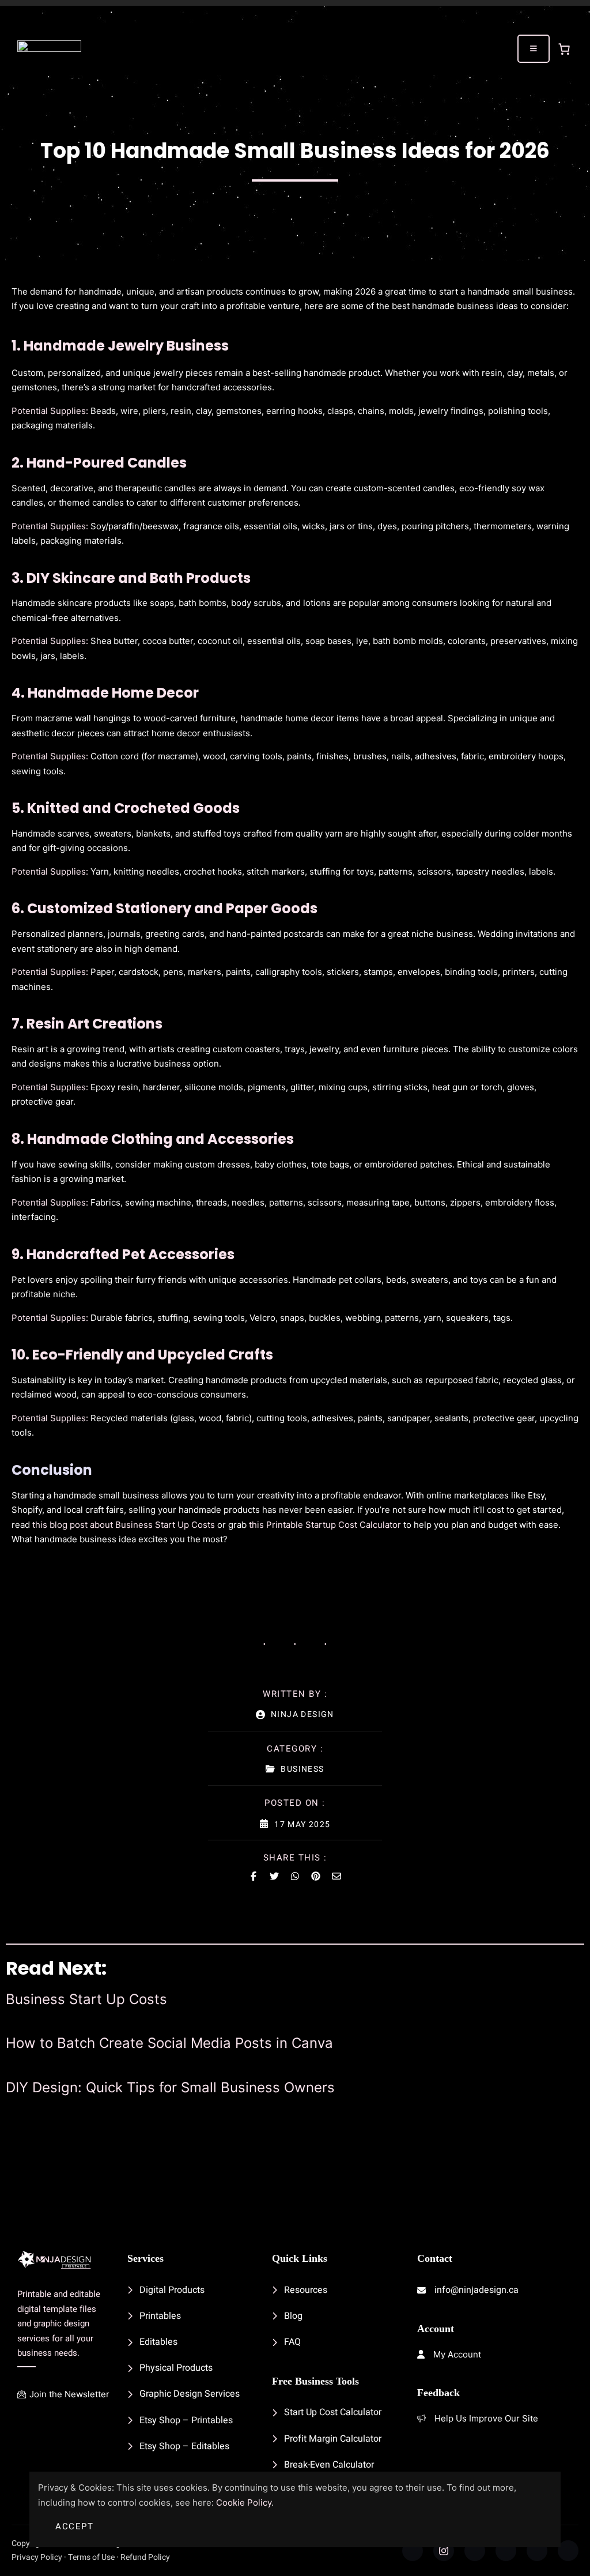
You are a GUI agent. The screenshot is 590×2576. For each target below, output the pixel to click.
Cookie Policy (244, 2502)
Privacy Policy (37, 2557)
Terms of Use (91, 2557)
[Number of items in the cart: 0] (564, 49)
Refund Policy (145, 2557)
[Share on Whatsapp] (295, 1876)
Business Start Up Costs (86, 1999)
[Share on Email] (336, 1876)
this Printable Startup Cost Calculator (325, 1525)
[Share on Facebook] (254, 1876)
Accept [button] (74, 2526)
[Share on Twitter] (274, 1876)
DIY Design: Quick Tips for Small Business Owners (170, 2088)
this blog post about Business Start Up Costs (124, 1525)
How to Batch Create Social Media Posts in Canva (169, 2043)
